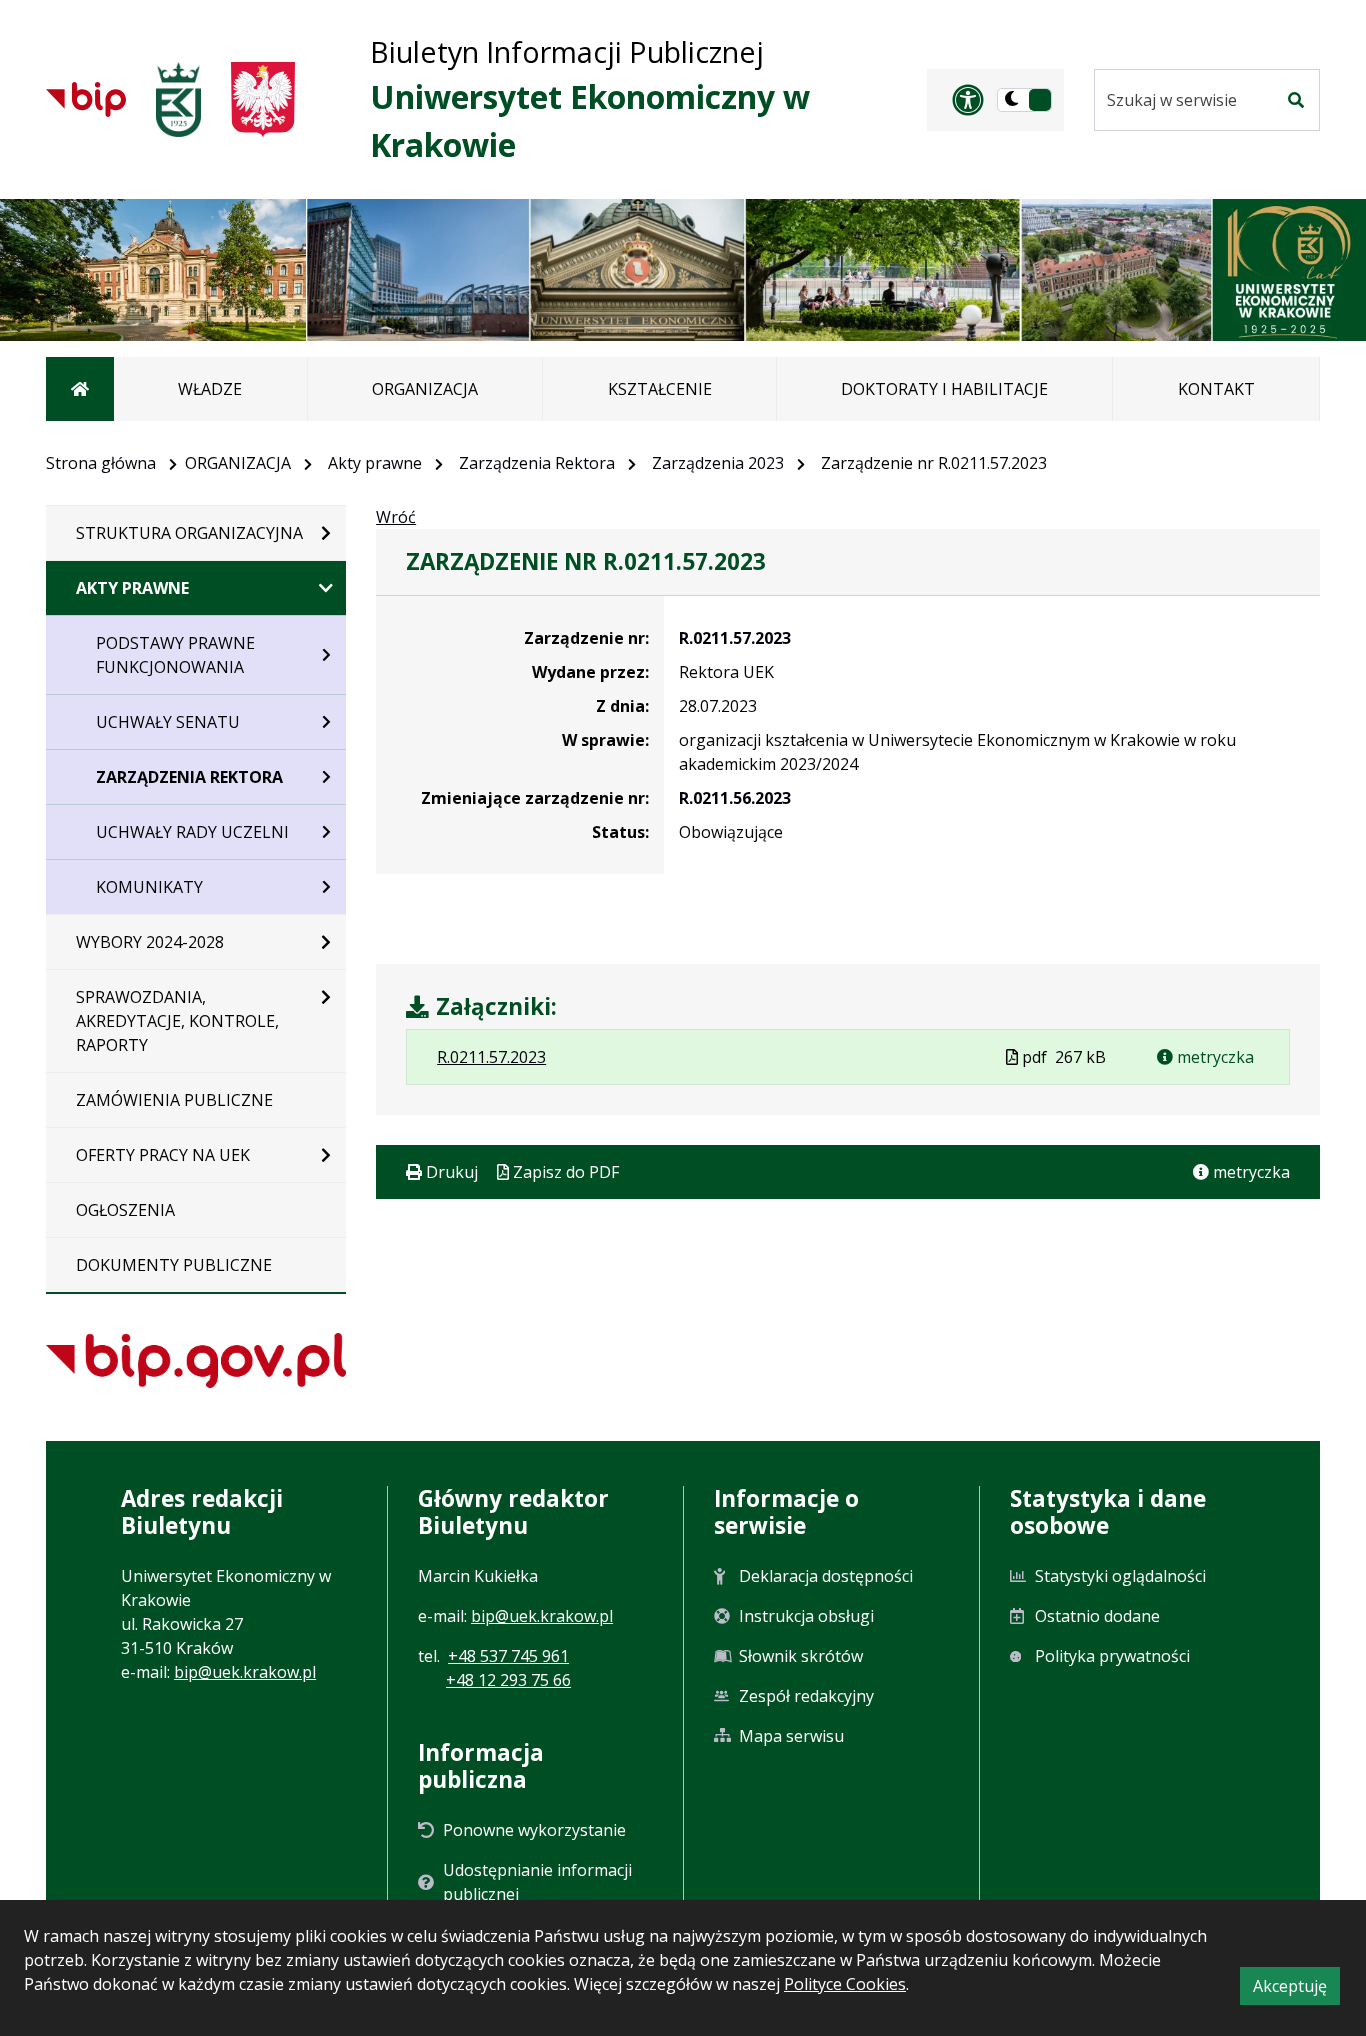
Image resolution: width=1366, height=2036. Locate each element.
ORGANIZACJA (238, 463)
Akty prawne (375, 463)
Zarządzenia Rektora (537, 463)
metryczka (1213, 1057)
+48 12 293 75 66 (508, 1680)
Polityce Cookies (845, 1984)
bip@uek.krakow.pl (245, 1672)
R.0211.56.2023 (735, 798)
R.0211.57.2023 (735, 638)
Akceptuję (1296, 1989)
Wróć (396, 517)
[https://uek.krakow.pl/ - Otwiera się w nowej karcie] (178, 99)
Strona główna (101, 463)
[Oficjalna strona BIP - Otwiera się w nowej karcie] (86, 99)
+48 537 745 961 (508, 1656)
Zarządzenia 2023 (718, 463)
